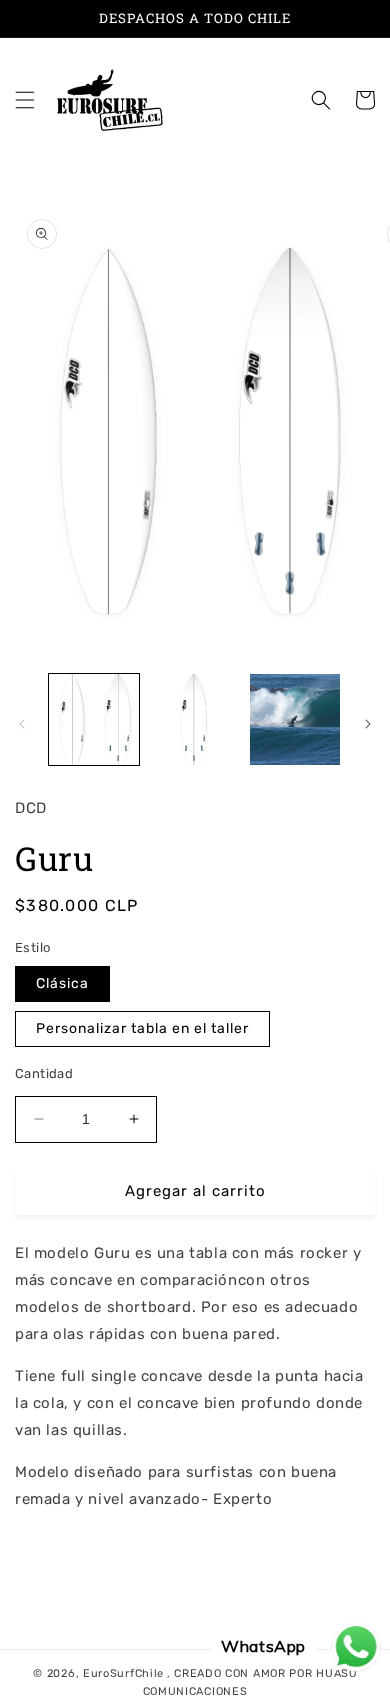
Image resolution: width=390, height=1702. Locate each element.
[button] (25, 100)
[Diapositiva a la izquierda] (22, 724)
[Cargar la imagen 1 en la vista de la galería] (94, 719)
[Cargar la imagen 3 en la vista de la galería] (295, 719)
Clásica (62, 983)
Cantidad (44, 1073)
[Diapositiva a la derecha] (368, 724)
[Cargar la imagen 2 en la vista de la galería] (194, 719)
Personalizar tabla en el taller (142, 1028)
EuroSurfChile (123, 1673)
